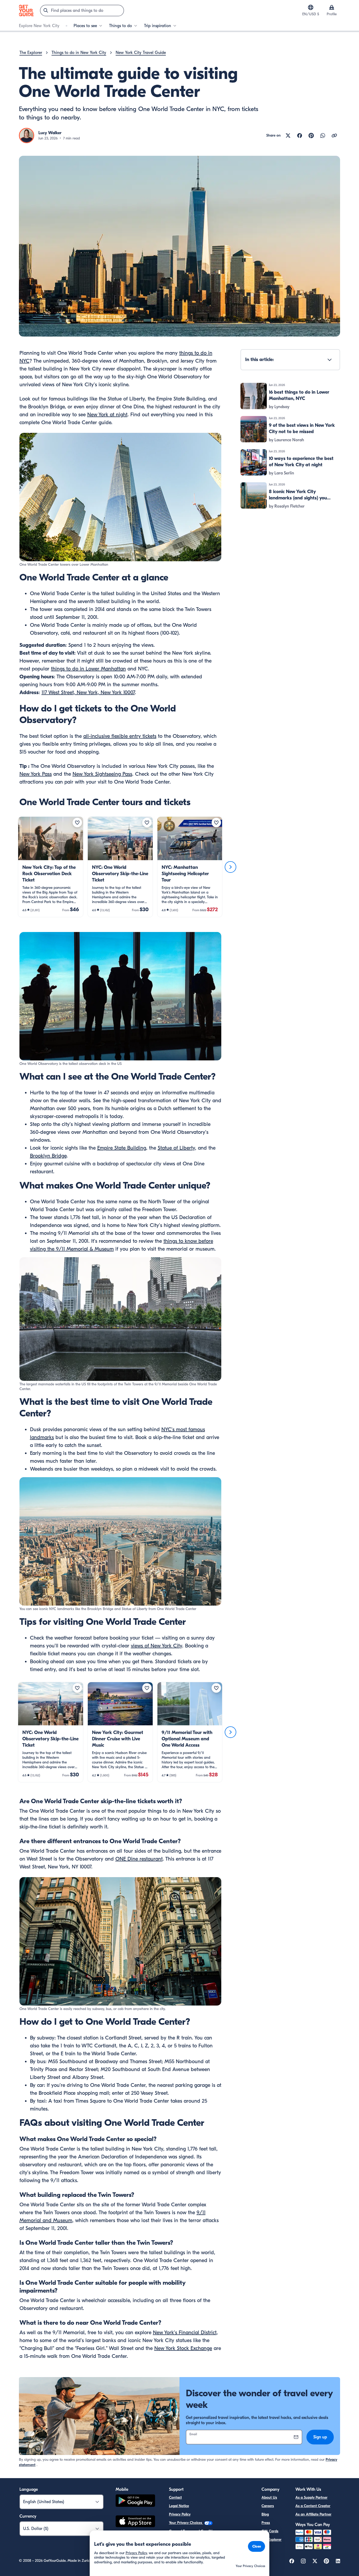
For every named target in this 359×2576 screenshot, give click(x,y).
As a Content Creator (313, 2506)
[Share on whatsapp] (323, 136)
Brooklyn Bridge (48, 1156)
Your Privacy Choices (186, 2523)
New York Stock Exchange (183, 2348)
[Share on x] (288, 136)
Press (266, 2523)
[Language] (311, 7)
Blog (265, 2514)
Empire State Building (122, 1148)
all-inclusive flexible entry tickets (120, 736)
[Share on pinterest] (311, 136)
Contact (175, 2497)
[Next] (230, 867)
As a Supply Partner (311, 2497)
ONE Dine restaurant (139, 1859)
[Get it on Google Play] (135, 2501)
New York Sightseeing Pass (102, 774)
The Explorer (271, 2540)
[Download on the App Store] (135, 2522)
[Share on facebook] (300, 136)
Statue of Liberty (176, 1148)
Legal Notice (179, 2506)
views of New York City (157, 1646)
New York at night (107, 415)
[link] (51, 867)
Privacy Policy (180, 2514)
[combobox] (82, 11)
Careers (268, 2506)
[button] (51, 867)
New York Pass (36, 774)
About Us (269, 2497)
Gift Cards (270, 2531)
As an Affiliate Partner (313, 2514)
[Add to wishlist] (77, 823)
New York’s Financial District (185, 2332)
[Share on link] (334, 136)
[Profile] (332, 7)
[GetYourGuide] (26, 11)
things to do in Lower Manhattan (88, 669)
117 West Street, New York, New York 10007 (88, 692)
